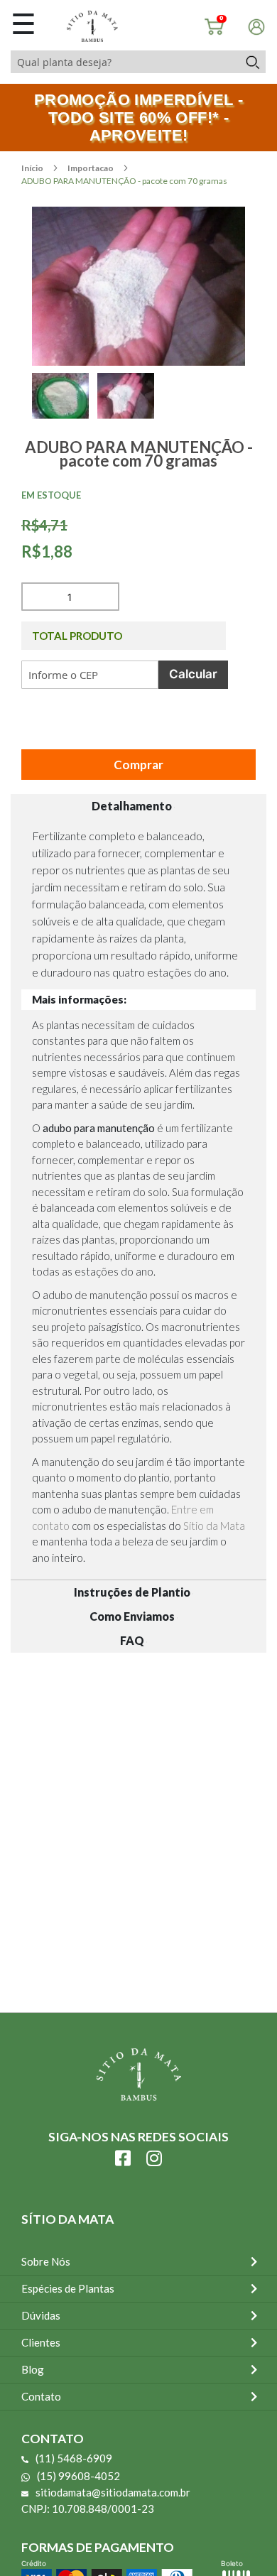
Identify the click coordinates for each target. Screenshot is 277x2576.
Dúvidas (41, 2315)
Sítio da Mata (214, 1526)
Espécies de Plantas (68, 2288)
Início (33, 168)
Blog (33, 2369)
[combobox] (125, 62)
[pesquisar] (252, 62)
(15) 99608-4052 (78, 2476)
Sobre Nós (46, 2261)
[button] (65, 412)
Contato (41, 2396)
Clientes (41, 2342)
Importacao (91, 168)
